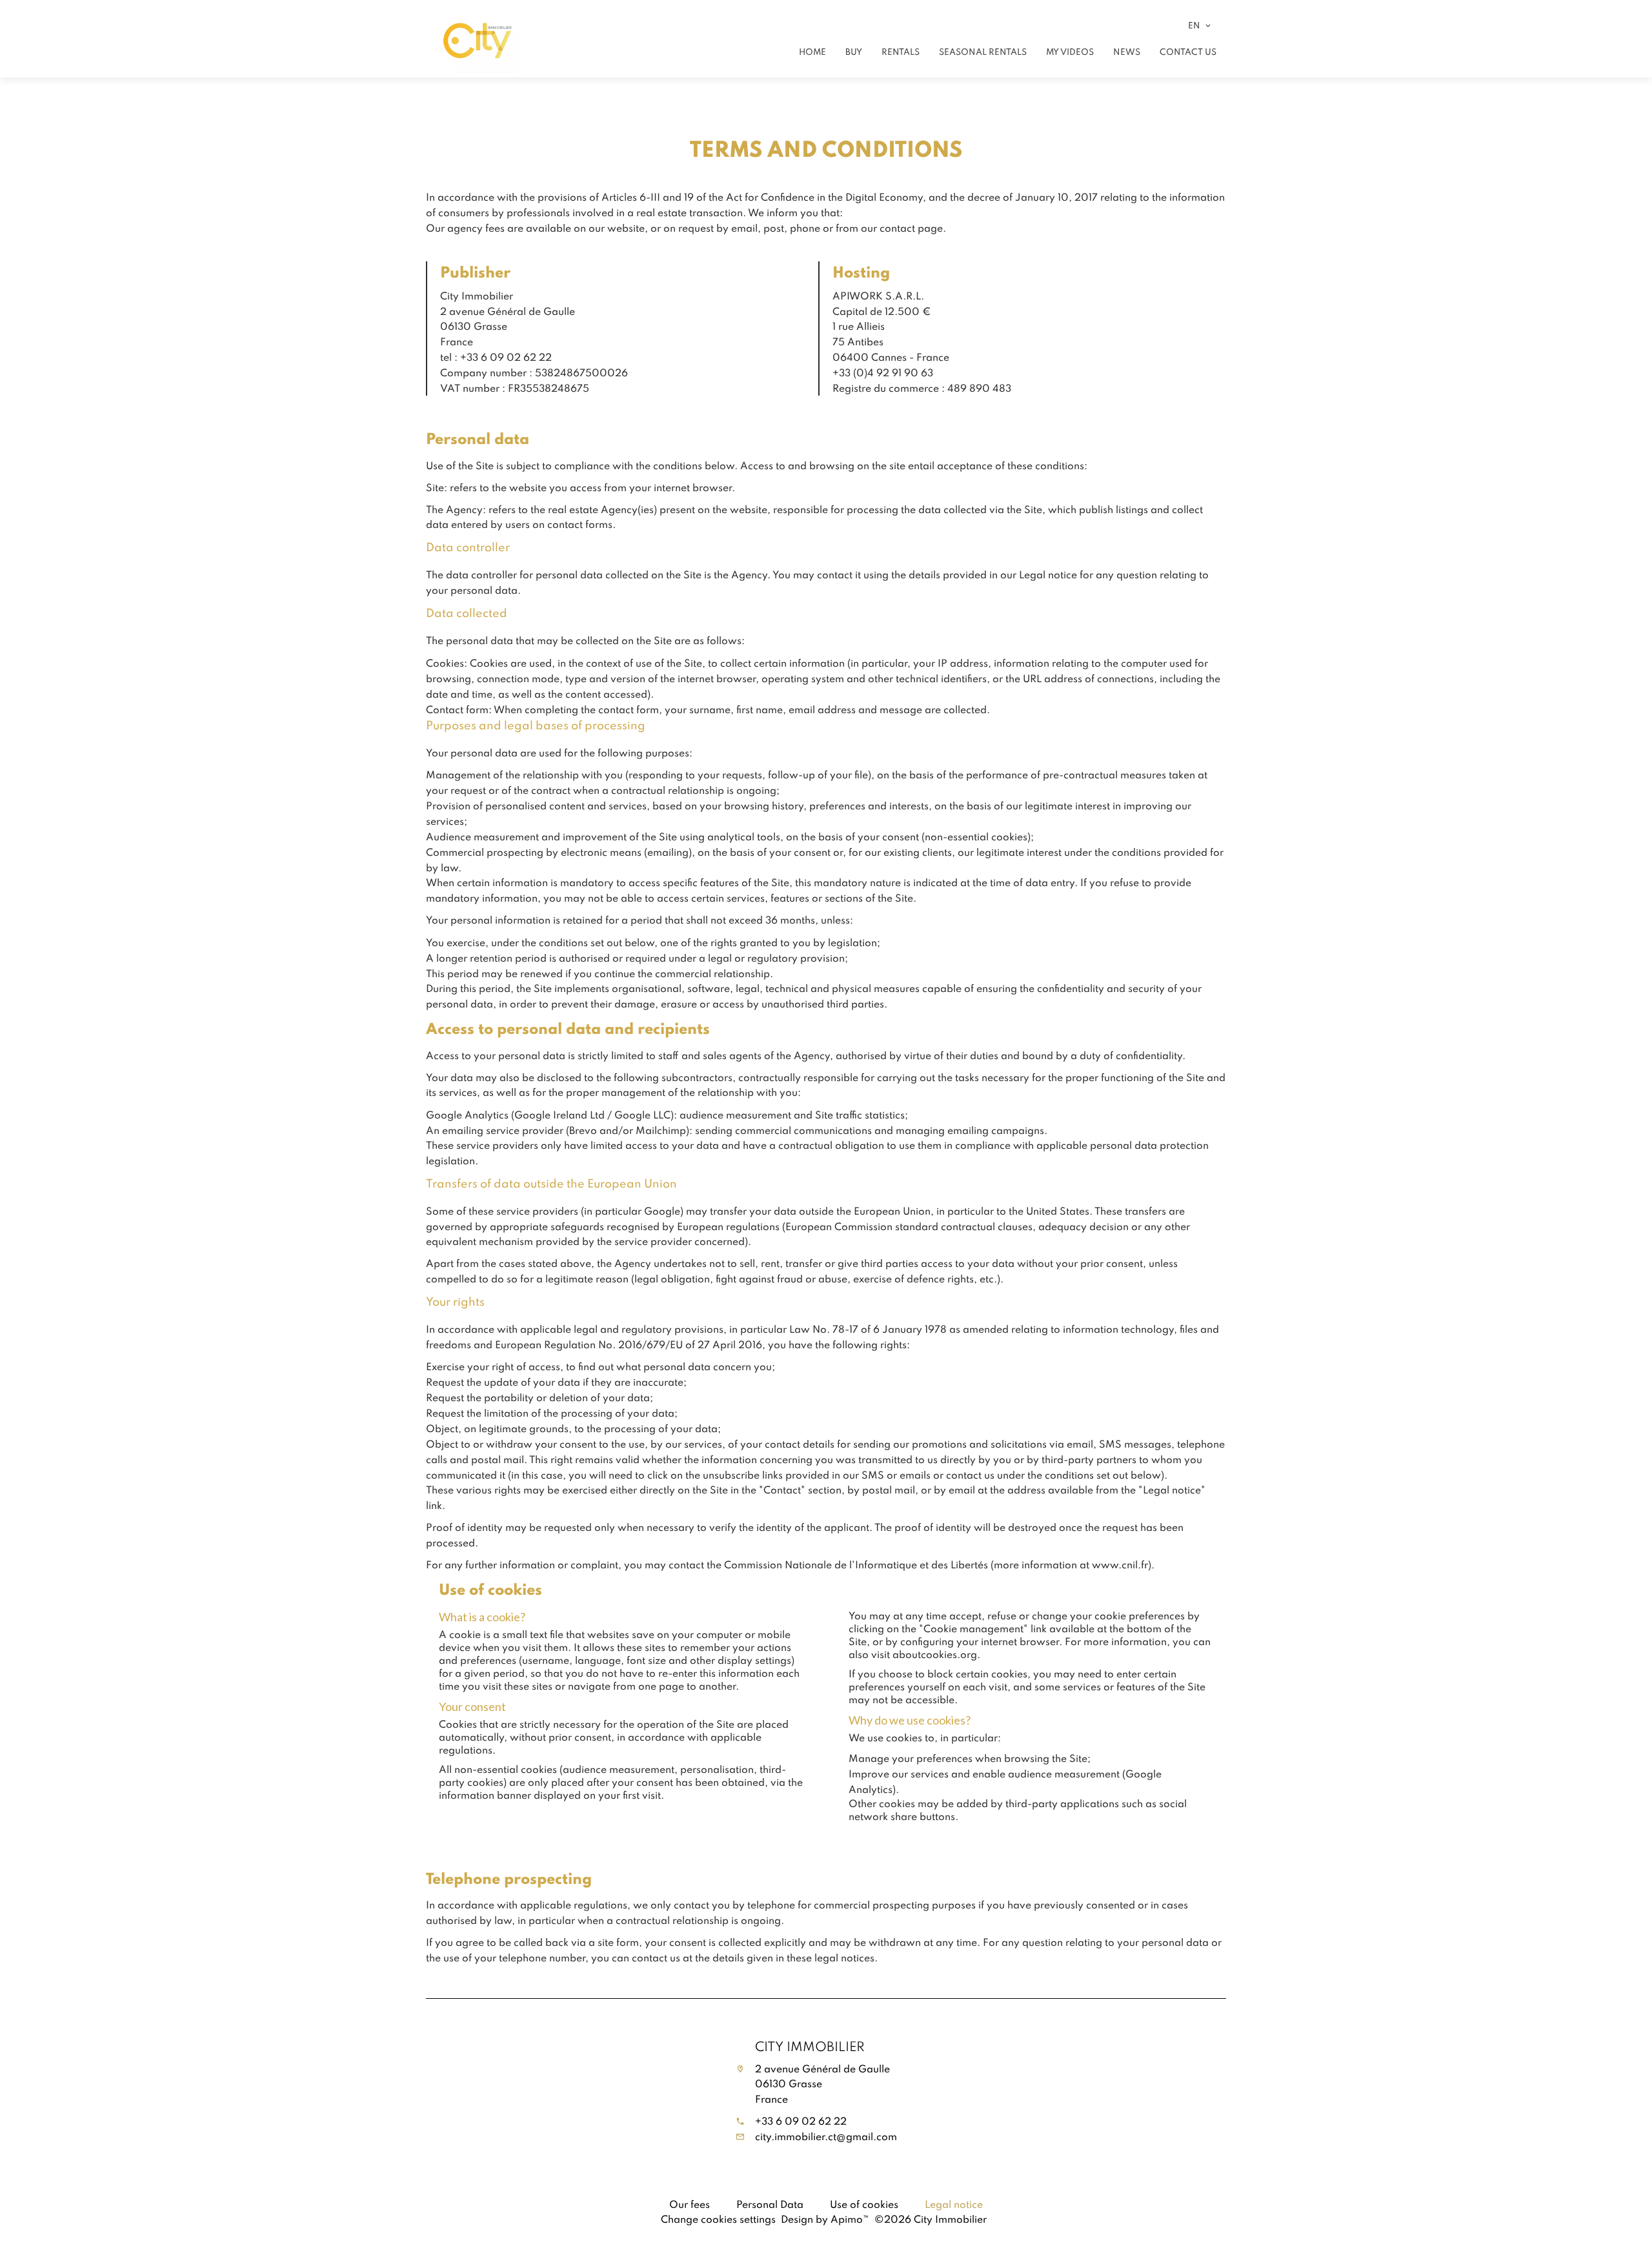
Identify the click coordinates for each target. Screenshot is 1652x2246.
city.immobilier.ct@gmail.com (826, 2136)
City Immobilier (810, 2046)
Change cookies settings (718, 2219)
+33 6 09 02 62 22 (801, 2121)
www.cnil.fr (1120, 1564)
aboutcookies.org (935, 1654)
